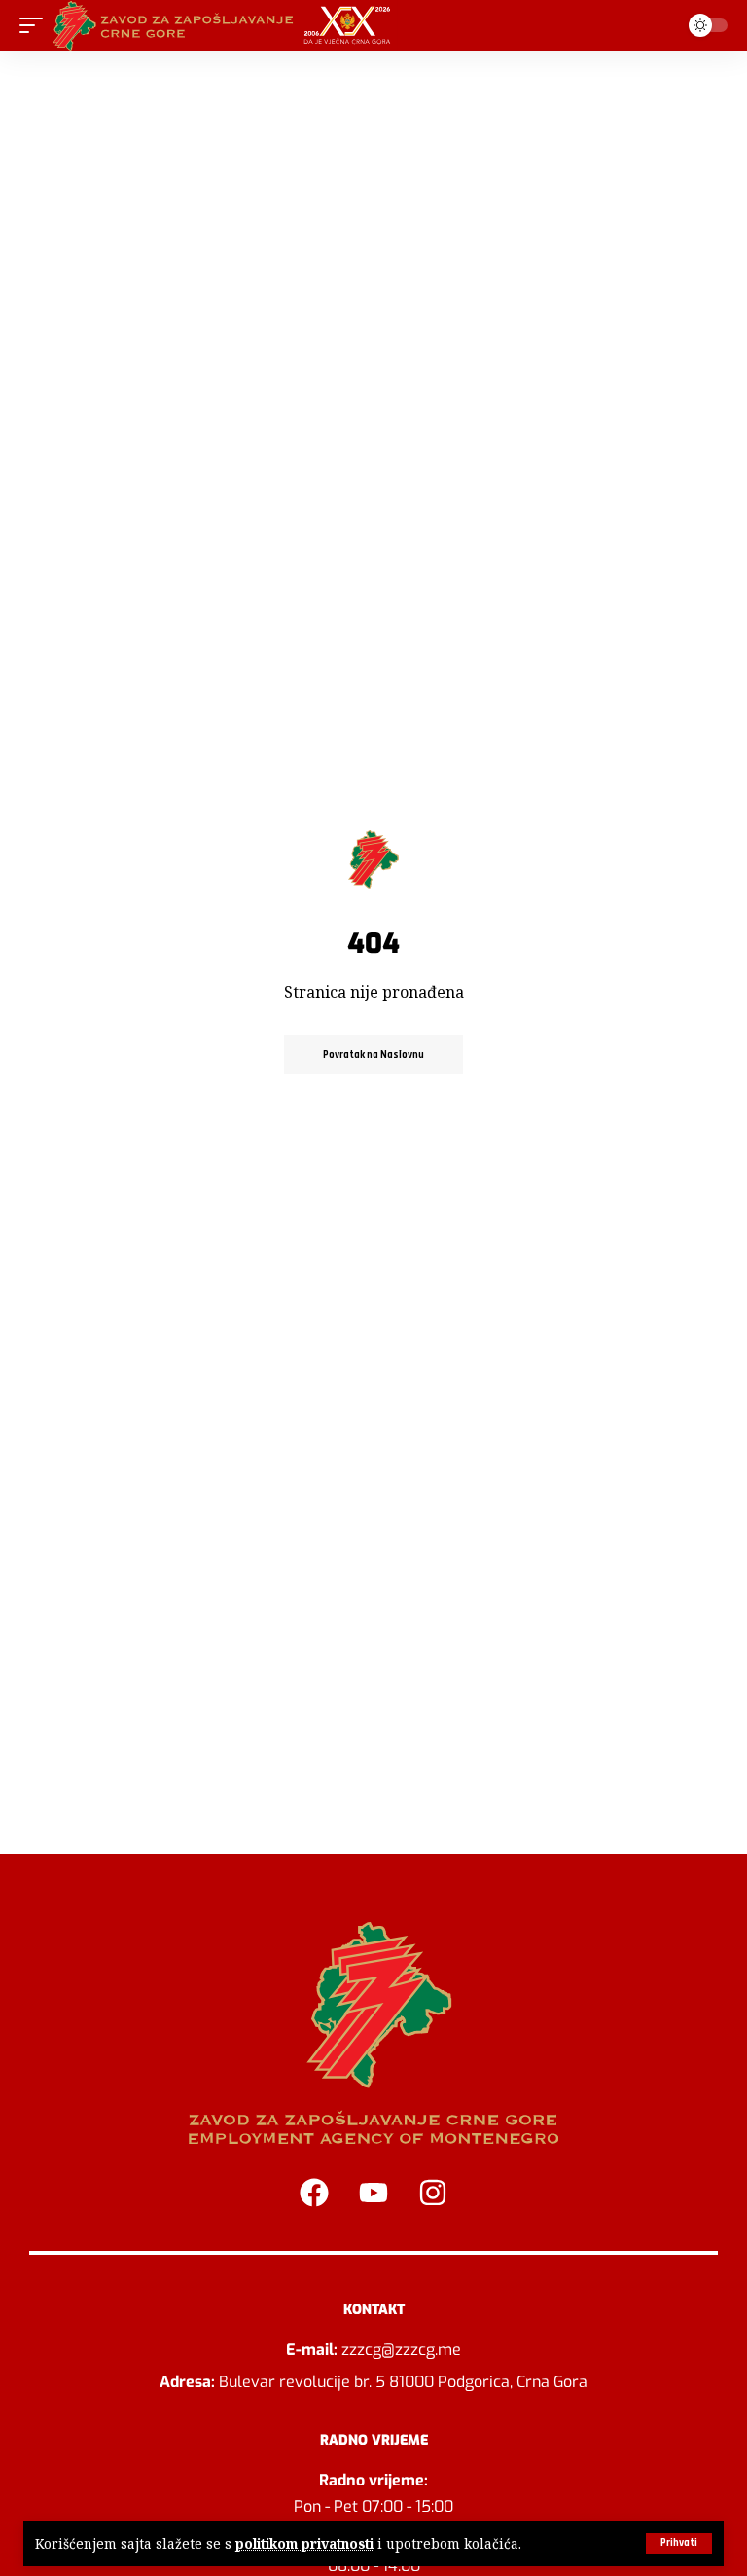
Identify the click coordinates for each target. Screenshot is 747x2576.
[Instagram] (433, 2193)
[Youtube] (373, 2193)
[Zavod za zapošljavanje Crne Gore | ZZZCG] (226, 25)
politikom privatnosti (304, 2543)
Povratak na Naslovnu (373, 1055)
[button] (679, 2543)
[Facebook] (314, 2193)
